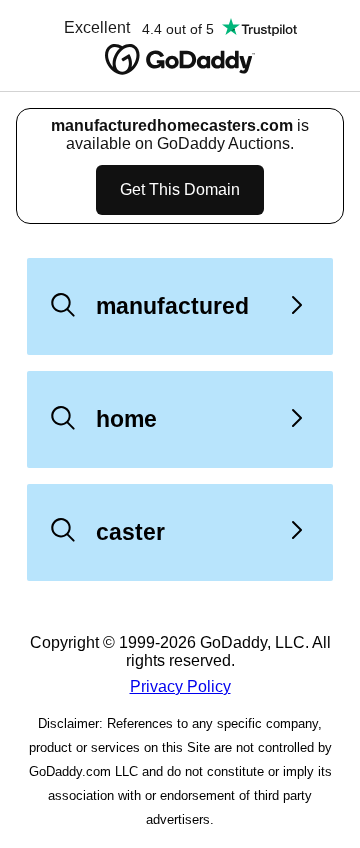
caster (130, 532)
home (126, 419)
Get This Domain (180, 189)
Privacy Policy (180, 686)
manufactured (172, 306)
